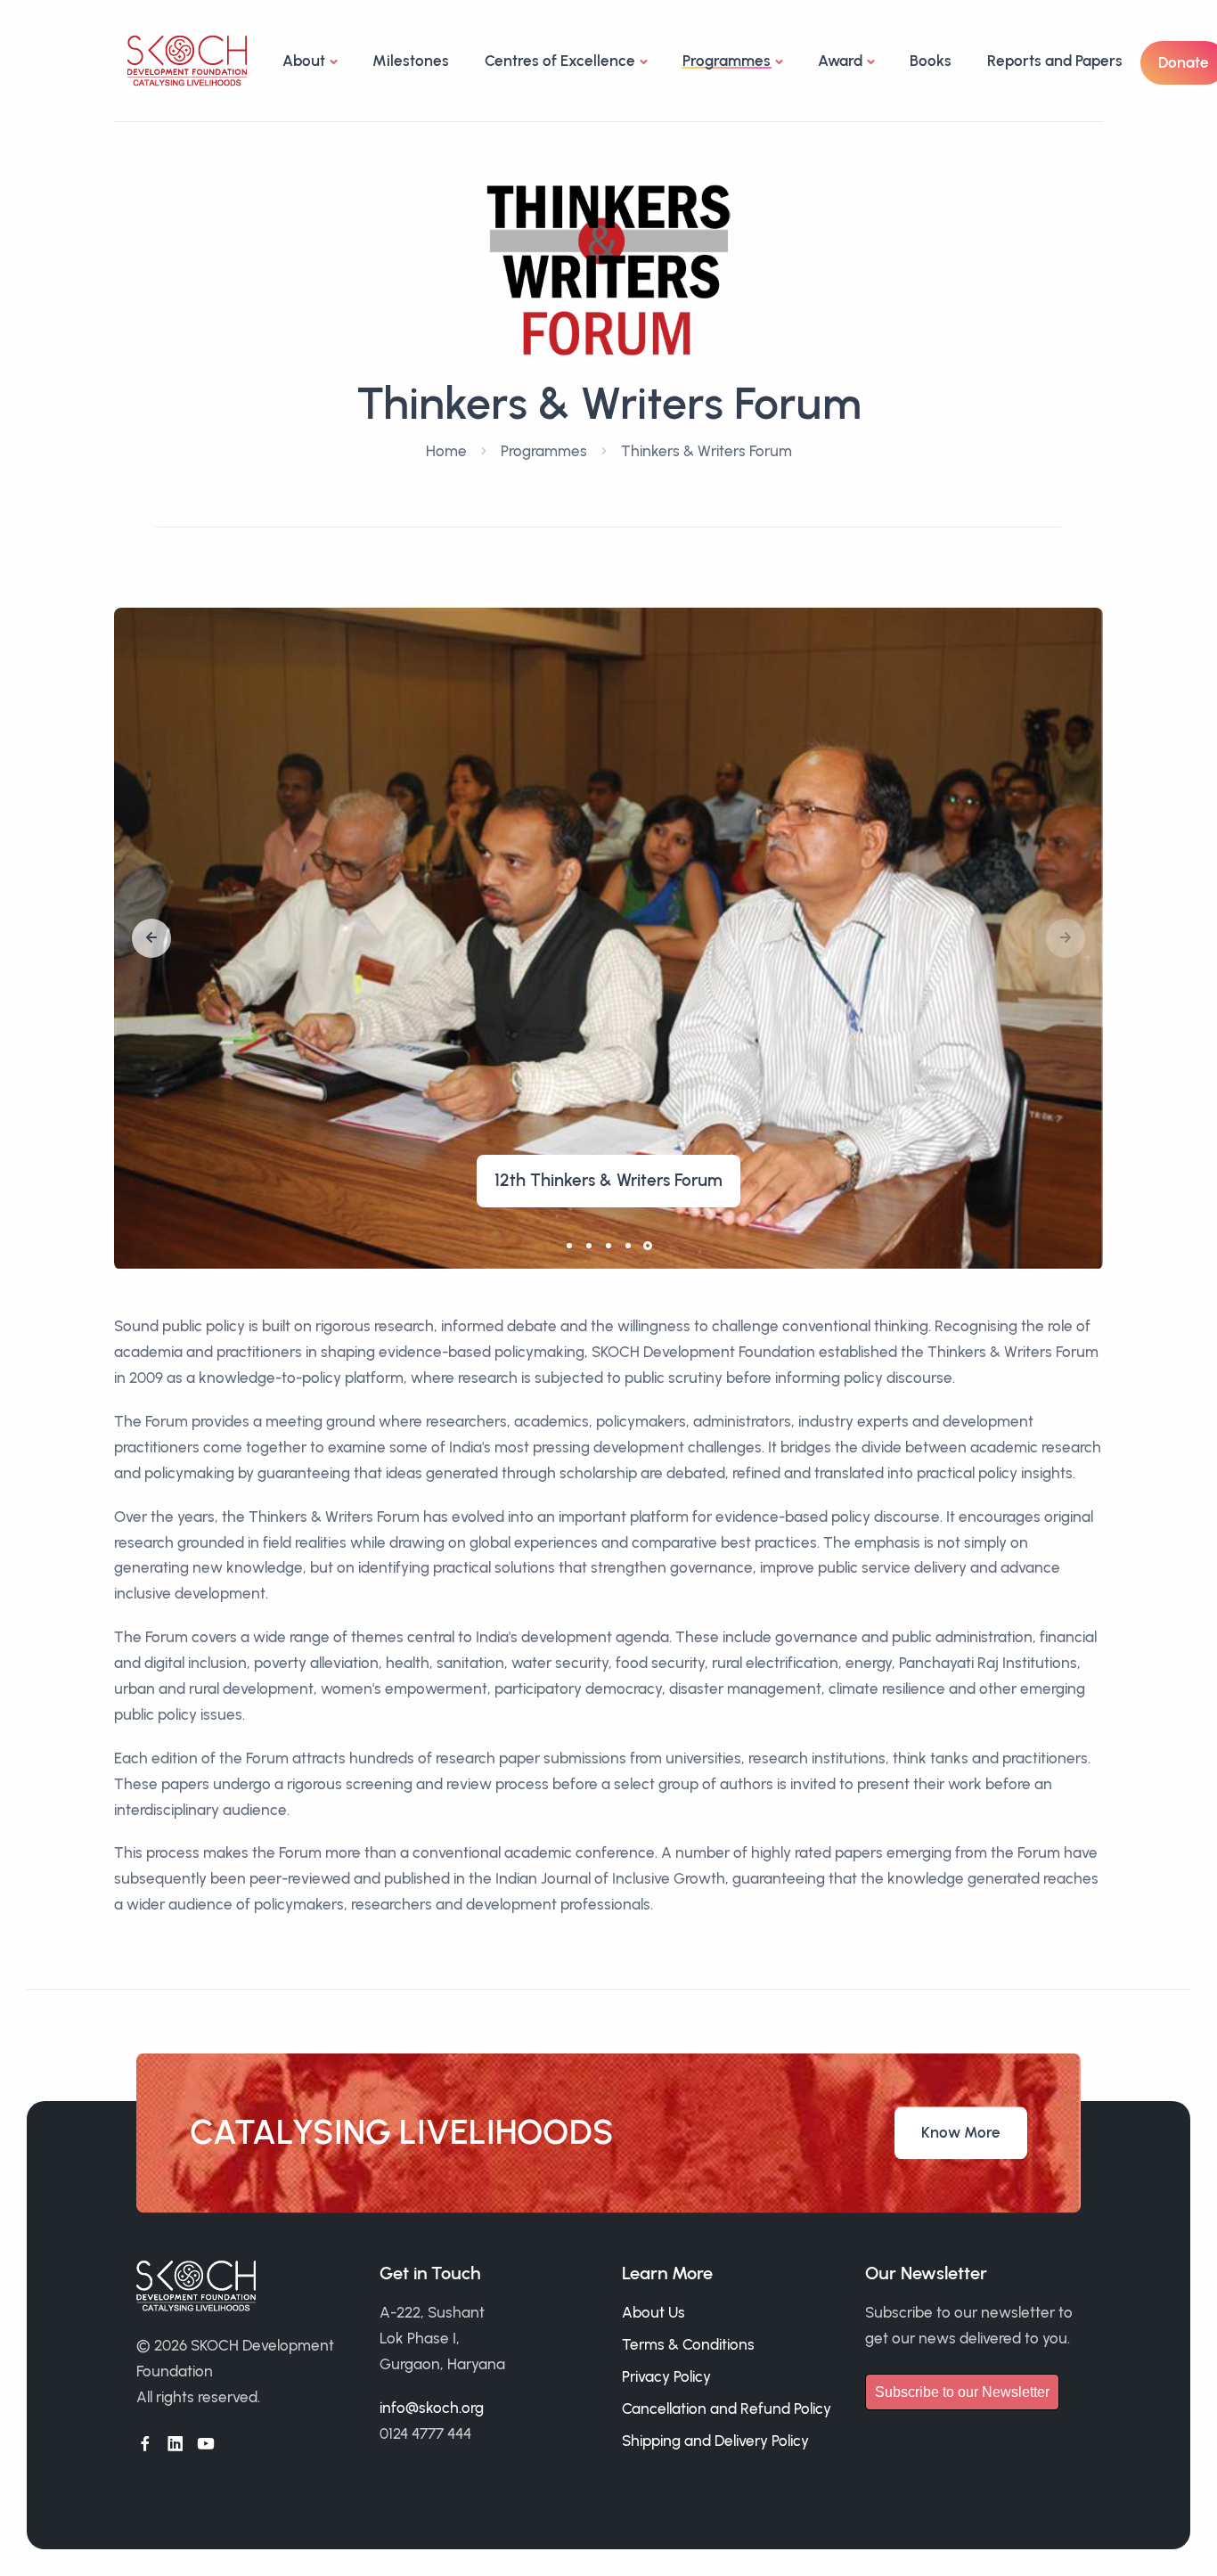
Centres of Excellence (560, 61)
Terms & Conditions (688, 2344)
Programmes (544, 451)
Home (446, 451)
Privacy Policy (666, 2376)
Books (931, 61)
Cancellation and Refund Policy (727, 2408)
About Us (653, 2312)
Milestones (411, 61)
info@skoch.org (432, 2408)
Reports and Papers (1055, 61)
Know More (961, 2132)
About (304, 61)
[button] (151, 938)
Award (840, 61)
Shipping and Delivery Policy (715, 2441)
